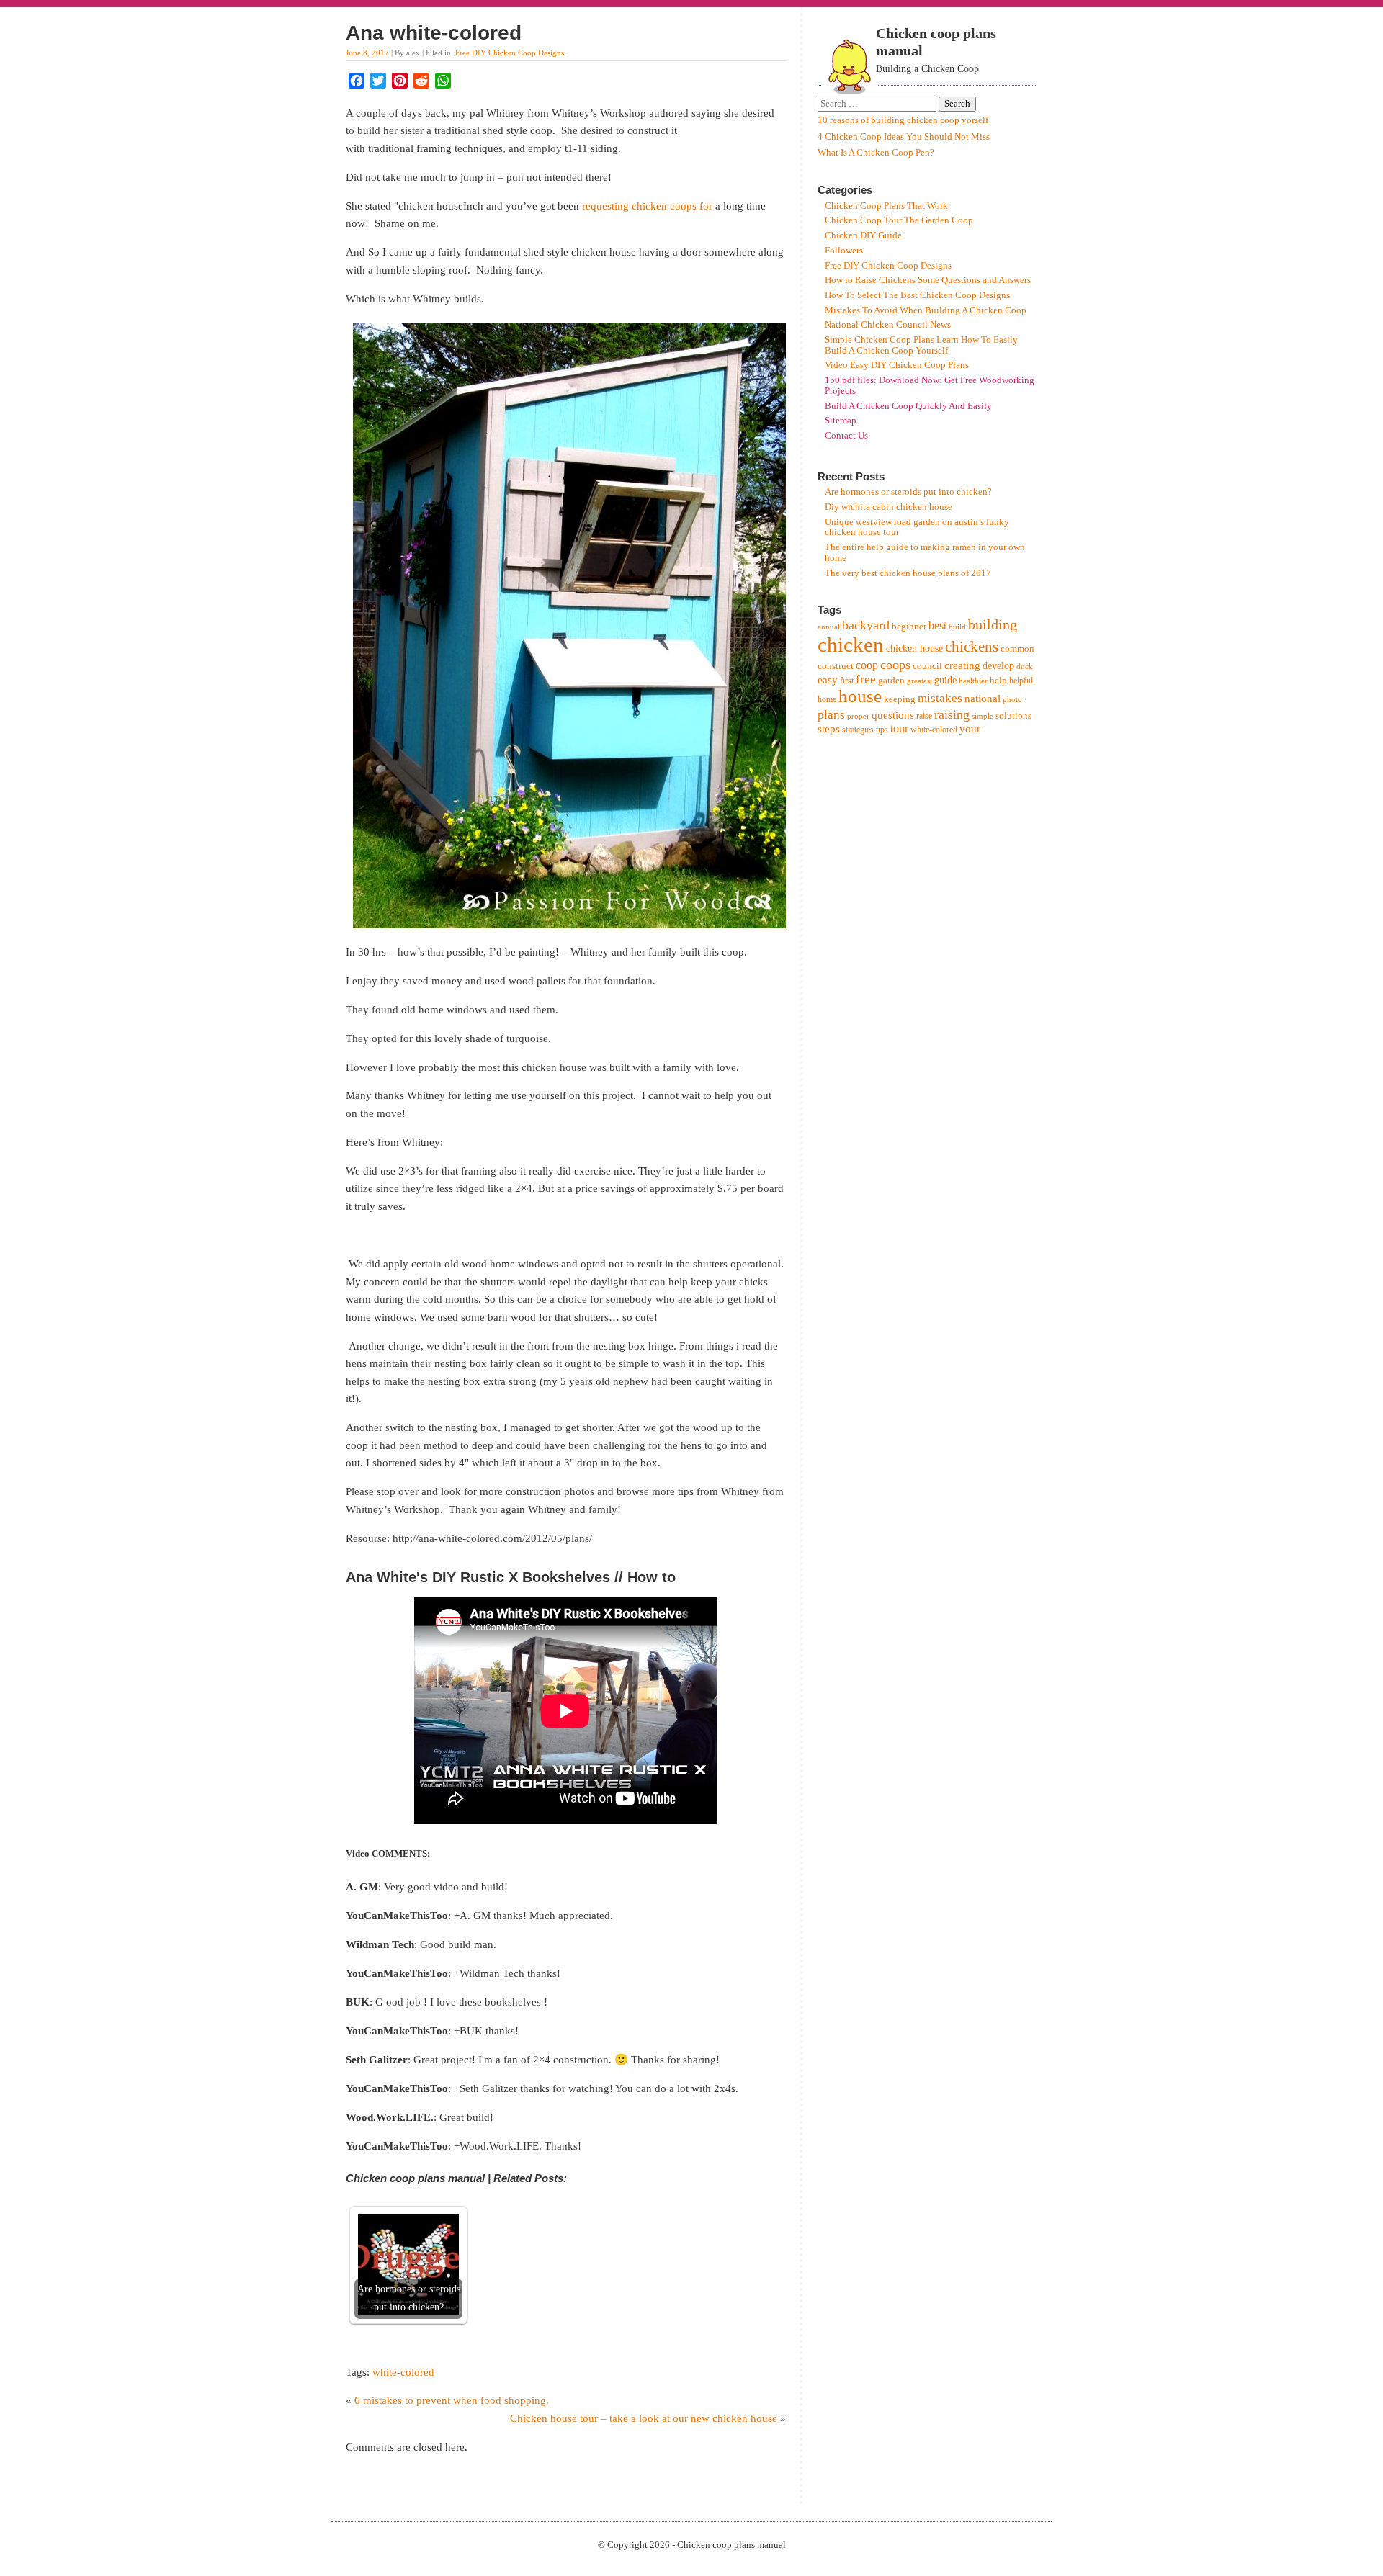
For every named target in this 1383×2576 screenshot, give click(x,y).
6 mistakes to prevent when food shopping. (452, 2400)
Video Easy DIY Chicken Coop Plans (897, 365)
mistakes (940, 698)
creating (962, 665)
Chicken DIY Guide (863, 235)
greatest (919, 681)
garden (891, 680)
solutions (1013, 715)
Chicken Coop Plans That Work (886, 206)
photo (1012, 700)
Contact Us (846, 436)
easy (828, 680)
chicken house (914, 649)
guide (945, 680)
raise (924, 716)
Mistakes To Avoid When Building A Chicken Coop (926, 310)
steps (829, 729)
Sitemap (841, 421)
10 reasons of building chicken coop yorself (903, 120)
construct (836, 666)
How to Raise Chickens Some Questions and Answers (928, 280)
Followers (844, 251)
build (957, 627)
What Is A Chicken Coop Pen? (876, 153)
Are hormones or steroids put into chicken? (908, 492)
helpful (1021, 681)
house (860, 696)
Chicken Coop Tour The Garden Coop (899, 220)
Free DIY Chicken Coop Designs (510, 53)
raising (952, 714)
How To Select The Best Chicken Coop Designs (917, 295)
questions (893, 715)
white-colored (403, 2372)
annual (829, 627)
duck (1025, 667)
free (866, 679)
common (1017, 649)
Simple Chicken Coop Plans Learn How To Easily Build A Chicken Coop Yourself (921, 345)
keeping (900, 699)
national (983, 698)
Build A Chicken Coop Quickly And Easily (908, 406)
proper (858, 716)
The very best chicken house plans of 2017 (908, 573)
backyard (866, 625)
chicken (851, 645)
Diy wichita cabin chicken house (889, 507)
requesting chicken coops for (647, 206)
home (827, 699)
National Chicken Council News (888, 325)
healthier (973, 681)
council (927, 666)
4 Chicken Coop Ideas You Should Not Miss (904, 137)
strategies (858, 730)
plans (831, 715)
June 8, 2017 (367, 53)
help (998, 680)
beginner (909, 626)
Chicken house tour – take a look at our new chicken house (644, 2418)
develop (998, 666)
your (970, 729)
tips (882, 730)
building (993, 624)
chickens (972, 647)
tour (899, 728)
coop (867, 665)
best (937, 625)
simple (983, 716)
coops (895, 665)
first (847, 681)
